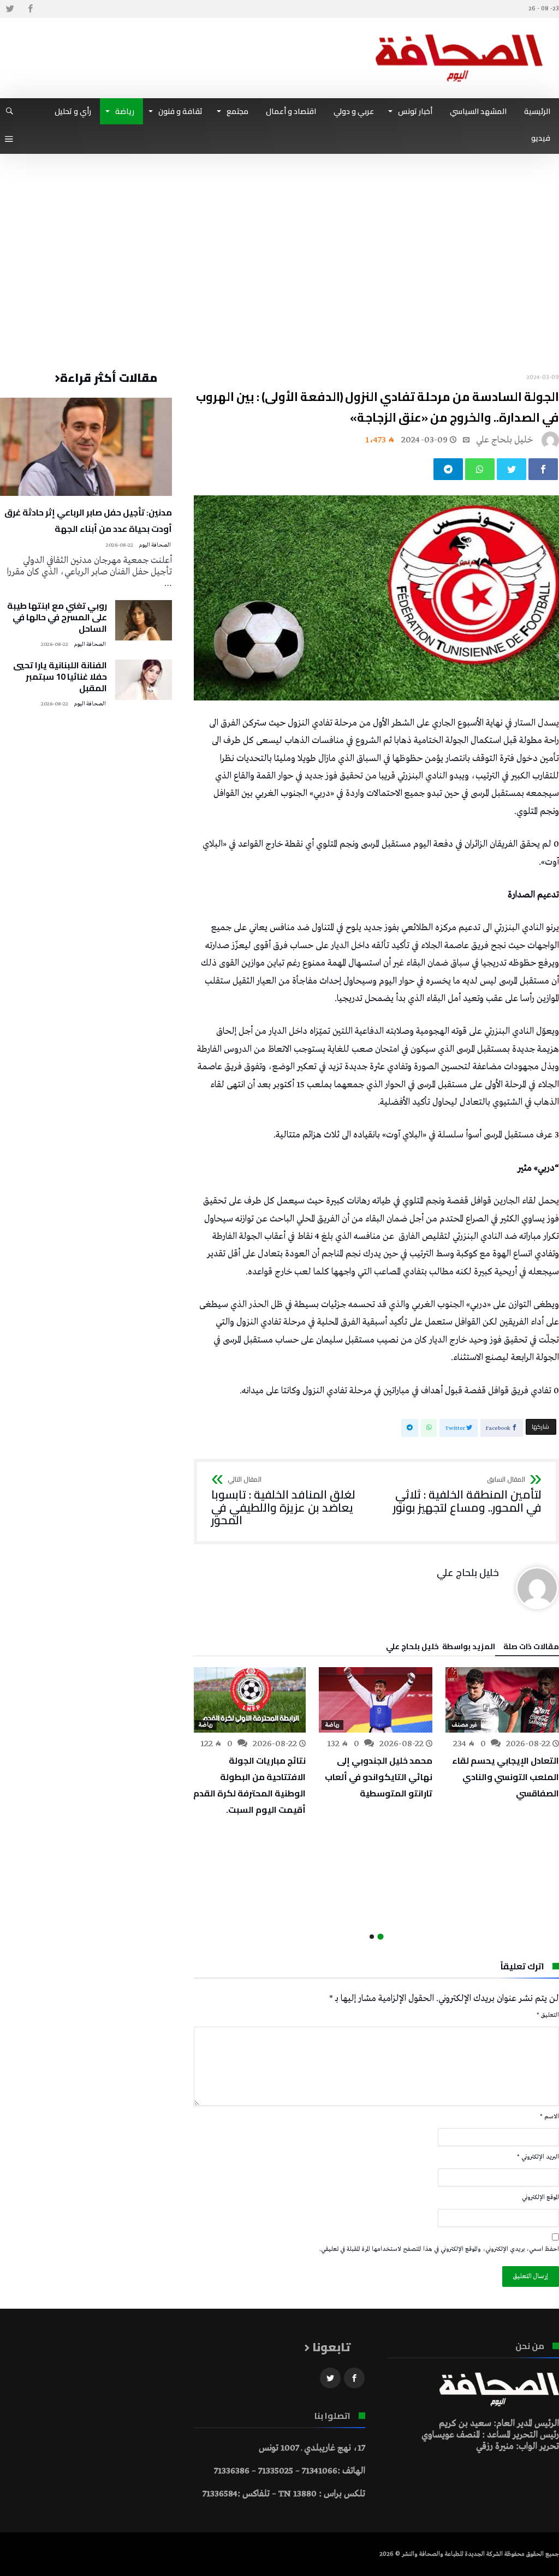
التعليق (548, 2015)
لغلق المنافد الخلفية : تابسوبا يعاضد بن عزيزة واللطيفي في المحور (283, 1502)
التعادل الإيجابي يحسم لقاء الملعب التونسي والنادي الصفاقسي (506, 1777)
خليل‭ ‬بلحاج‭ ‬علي (505, 440)
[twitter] (512, 469)
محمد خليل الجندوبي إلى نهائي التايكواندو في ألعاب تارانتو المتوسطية (379, 1777)
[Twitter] (10, 9)
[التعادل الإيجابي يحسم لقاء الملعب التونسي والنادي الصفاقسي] (502, 1700)
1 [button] (381, 1937)
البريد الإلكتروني (538, 2157)
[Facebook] (30, 9)
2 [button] (372, 1937)
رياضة (332, 1725)
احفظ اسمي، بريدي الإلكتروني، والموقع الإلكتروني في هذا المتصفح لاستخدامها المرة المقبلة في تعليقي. (439, 2249)
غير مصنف (465, 1725)
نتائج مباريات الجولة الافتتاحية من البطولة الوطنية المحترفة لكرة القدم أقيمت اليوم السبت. (249, 1785)
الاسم (549, 2117)
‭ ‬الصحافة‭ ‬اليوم (155, 545)
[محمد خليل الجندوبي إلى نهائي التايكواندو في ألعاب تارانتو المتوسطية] (376, 1700)
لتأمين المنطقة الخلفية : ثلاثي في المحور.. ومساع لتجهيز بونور (467, 1495)
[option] (502, 1734)
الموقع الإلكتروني (540, 2197)
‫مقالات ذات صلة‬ (531, 1648)
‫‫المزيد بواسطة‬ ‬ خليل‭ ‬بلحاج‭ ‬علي (441, 1648)
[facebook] (543, 469)
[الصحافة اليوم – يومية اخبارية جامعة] (459, 34)
